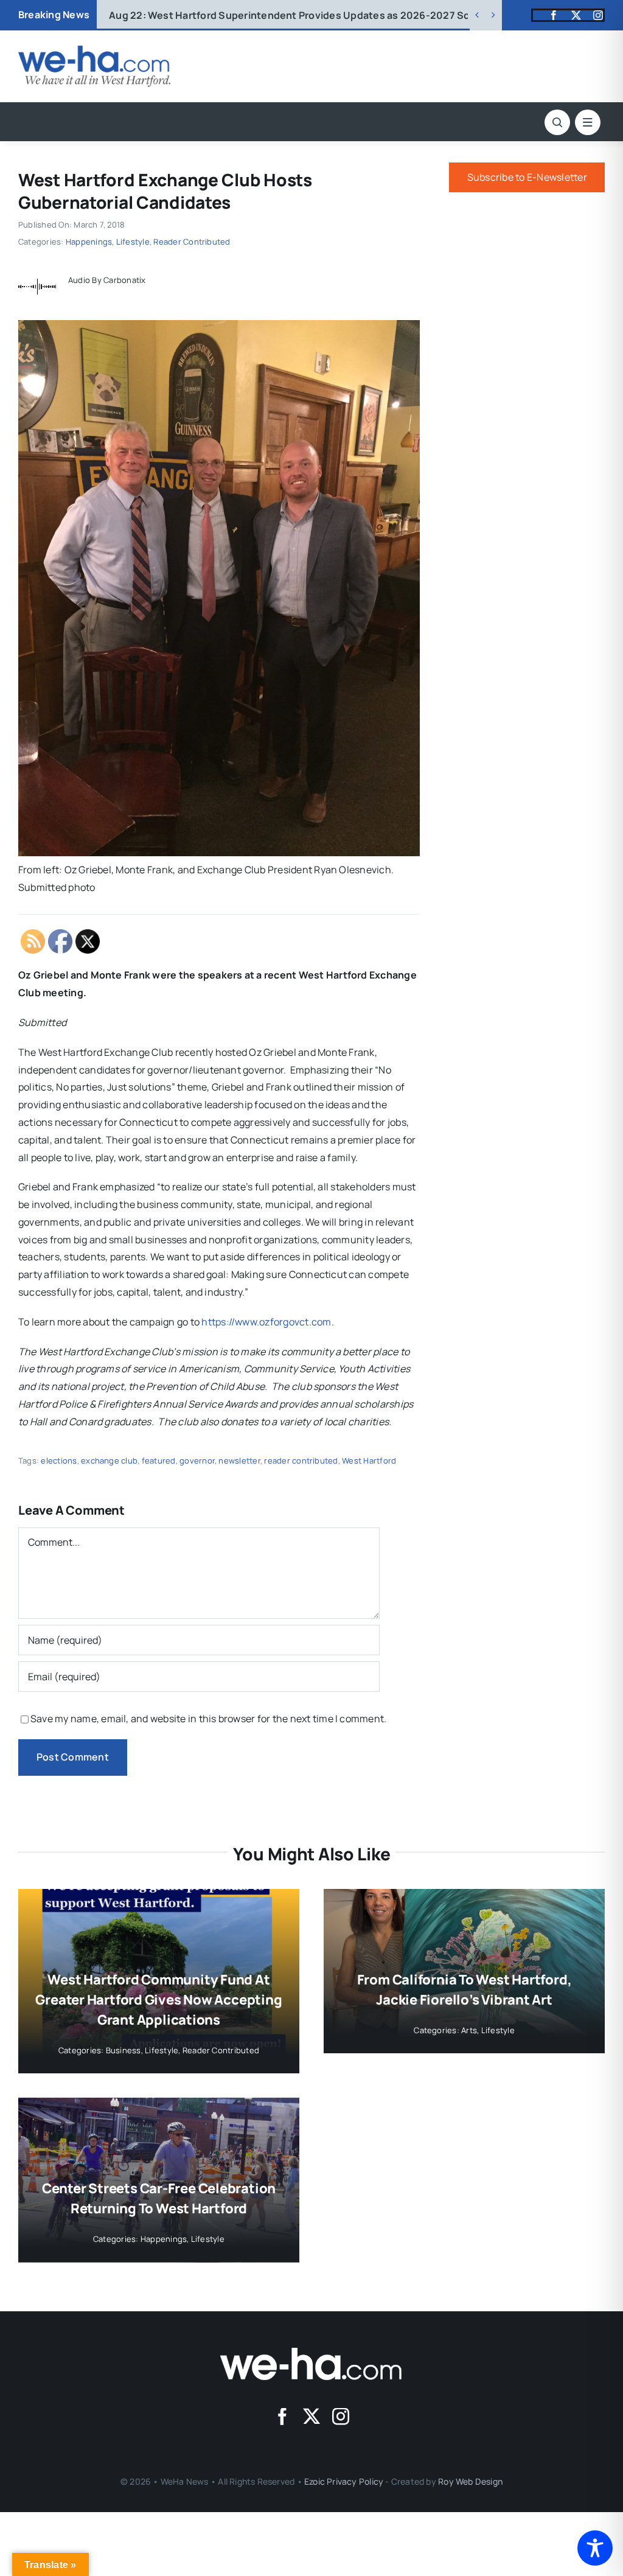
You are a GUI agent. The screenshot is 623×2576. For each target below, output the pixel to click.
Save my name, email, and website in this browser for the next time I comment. (208, 1719)
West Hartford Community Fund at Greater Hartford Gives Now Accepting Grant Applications (158, 2000)
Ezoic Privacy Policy (344, 2481)
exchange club (109, 1461)
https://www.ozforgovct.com (266, 1322)
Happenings (89, 242)
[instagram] (598, 15)
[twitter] (576, 15)
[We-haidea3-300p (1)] (94, 51)
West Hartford (369, 1461)
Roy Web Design (470, 2481)
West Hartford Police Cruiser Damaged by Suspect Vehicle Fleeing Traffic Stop (315, 15)
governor (197, 1461)
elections (59, 1461)
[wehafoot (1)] (311, 2353)
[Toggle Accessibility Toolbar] (595, 2548)
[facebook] (554, 15)
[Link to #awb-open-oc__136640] (588, 122)
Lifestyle (133, 242)
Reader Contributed (192, 242)
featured (159, 1461)
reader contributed (301, 1461)
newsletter (239, 1461)
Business (124, 2050)
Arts (469, 2030)
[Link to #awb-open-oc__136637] (557, 122)
